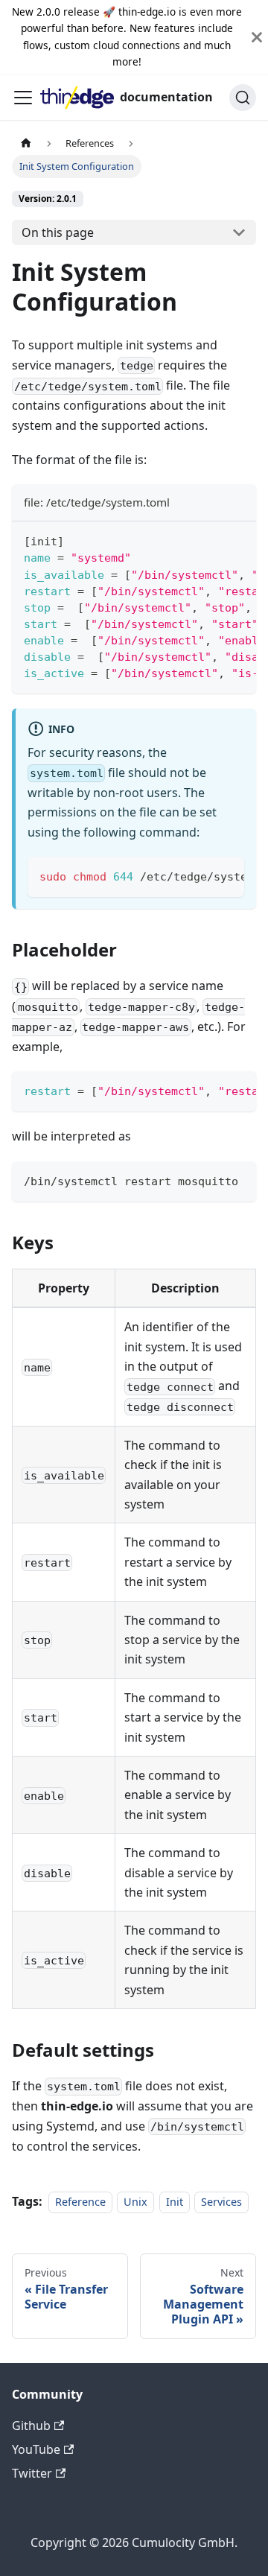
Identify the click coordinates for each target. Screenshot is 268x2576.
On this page (58, 232)
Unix (135, 2202)
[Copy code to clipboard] (238, 540)
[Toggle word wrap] (211, 540)
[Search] (243, 98)
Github (31, 2426)
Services (221, 2202)
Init (175, 2202)
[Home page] (26, 143)
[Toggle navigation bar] (23, 98)
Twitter (32, 2473)
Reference (80, 2202)
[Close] (257, 37)
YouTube (36, 2449)
